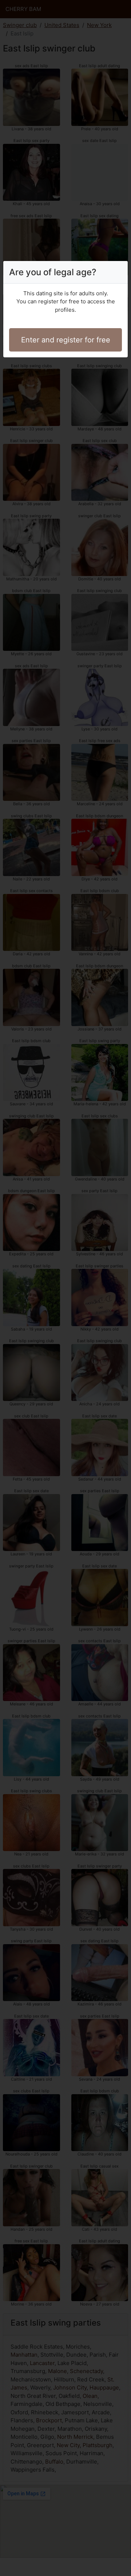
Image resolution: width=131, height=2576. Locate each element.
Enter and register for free (66, 340)
